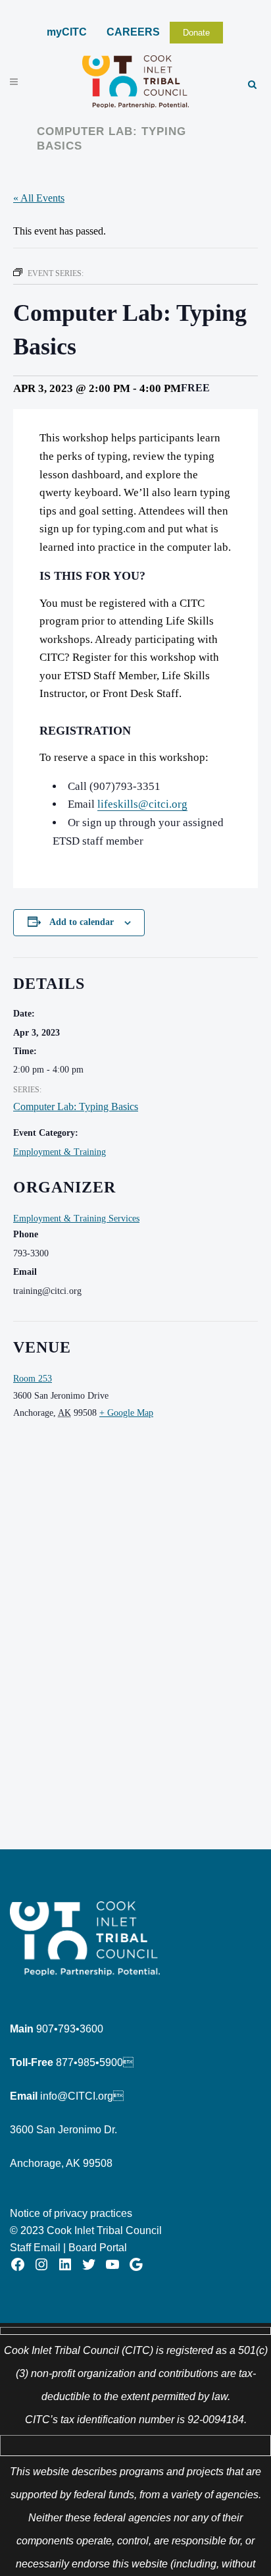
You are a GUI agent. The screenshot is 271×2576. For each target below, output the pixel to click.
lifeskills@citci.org (142, 804)
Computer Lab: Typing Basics (76, 1106)
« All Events (39, 198)
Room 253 (33, 1379)
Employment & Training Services (76, 1218)
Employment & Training (60, 1152)
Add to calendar (82, 922)
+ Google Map (126, 1413)
